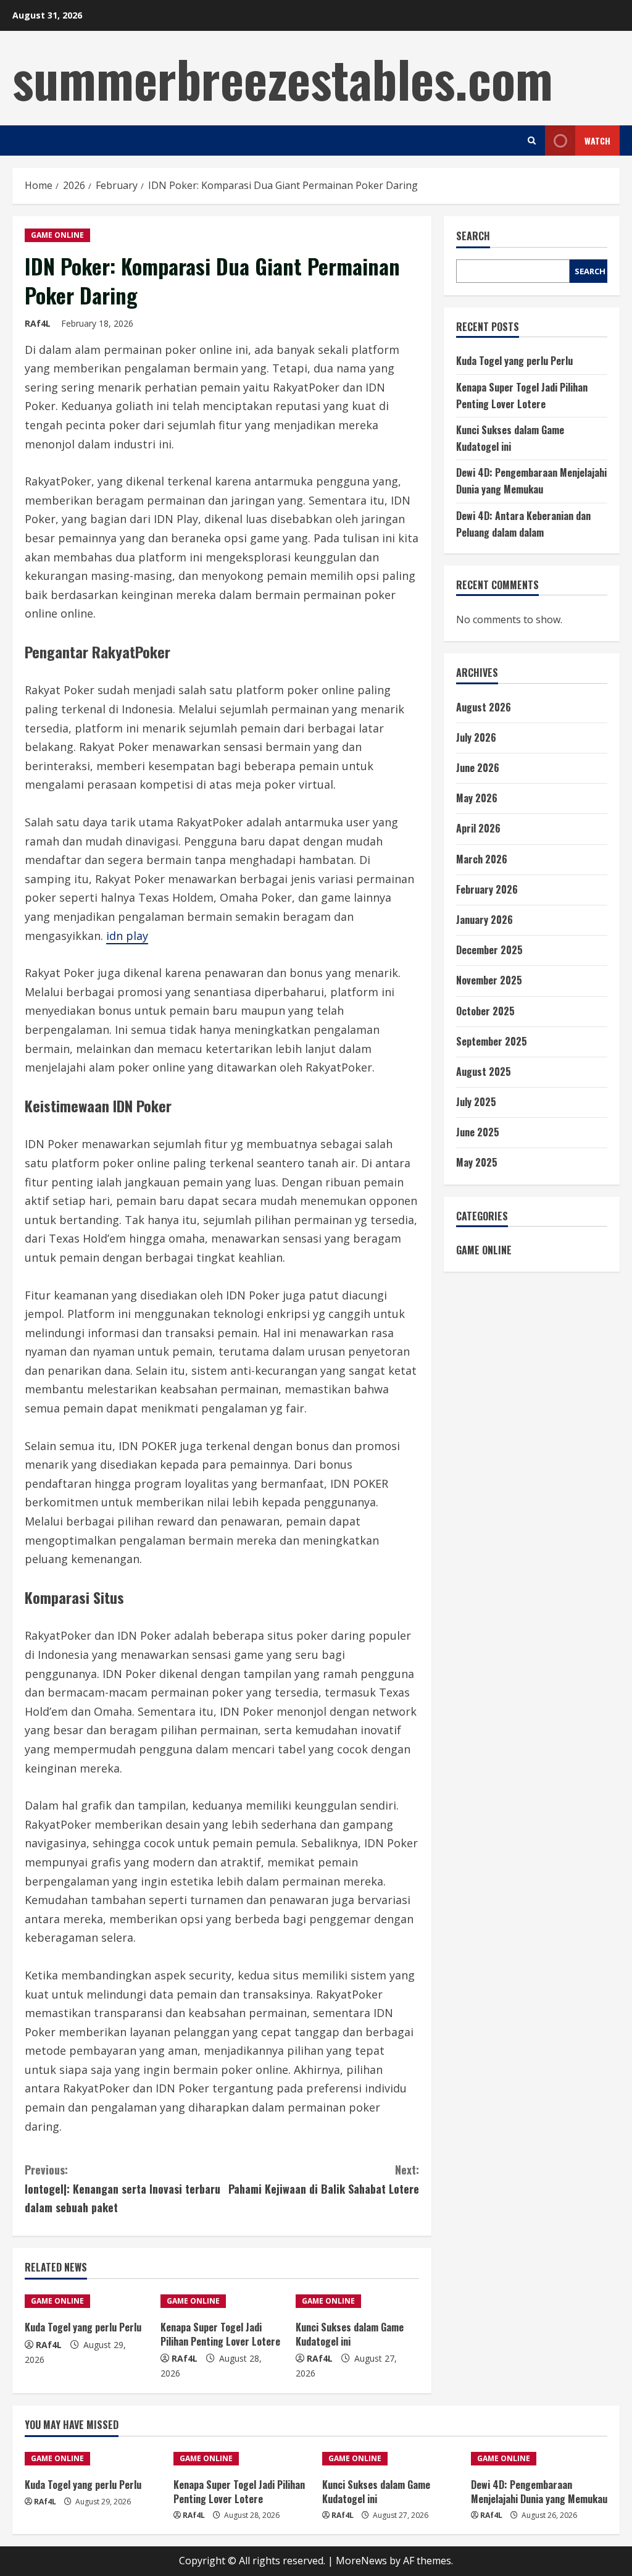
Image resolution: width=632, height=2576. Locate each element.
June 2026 (478, 768)
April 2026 (478, 828)
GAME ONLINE (57, 235)
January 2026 (484, 920)
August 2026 (484, 707)
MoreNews (361, 2561)
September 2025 (492, 1041)
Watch (597, 141)
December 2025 (489, 950)
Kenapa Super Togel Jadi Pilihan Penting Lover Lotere (220, 2334)
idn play (127, 936)
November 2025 (489, 980)
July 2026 (476, 737)
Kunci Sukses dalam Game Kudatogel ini (350, 2334)
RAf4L (38, 323)
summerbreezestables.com (283, 78)
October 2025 (485, 1011)
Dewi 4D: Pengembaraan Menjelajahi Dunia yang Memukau (539, 2491)
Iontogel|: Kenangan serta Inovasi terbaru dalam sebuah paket (123, 2188)
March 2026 (482, 859)
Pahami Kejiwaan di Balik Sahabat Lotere (323, 2179)
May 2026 (477, 798)
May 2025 (477, 1162)
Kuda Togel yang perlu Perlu (83, 2327)
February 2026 (487, 889)
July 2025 (476, 1102)
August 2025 (484, 1072)
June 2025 (478, 1132)
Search (473, 236)
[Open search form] (532, 141)
